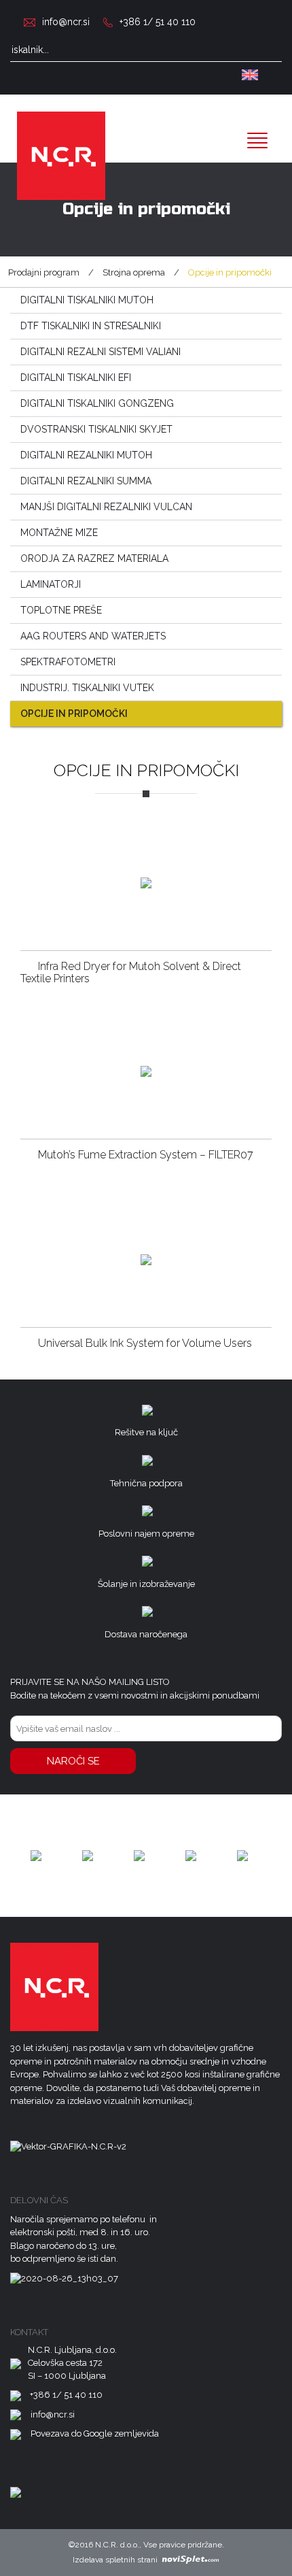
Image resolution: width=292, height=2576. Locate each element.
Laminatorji (51, 584)
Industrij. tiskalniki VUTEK (87, 688)
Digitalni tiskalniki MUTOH (87, 300)
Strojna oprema (134, 272)
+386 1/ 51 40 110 (158, 22)
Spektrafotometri (68, 662)
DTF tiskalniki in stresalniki (91, 326)
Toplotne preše (61, 610)
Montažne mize (59, 533)
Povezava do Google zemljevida (95, 2433)
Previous (20, 1856)
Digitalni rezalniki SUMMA (86, 481)
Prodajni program (44, 272)
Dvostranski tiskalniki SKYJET (96, 429)
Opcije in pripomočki (74, 714)
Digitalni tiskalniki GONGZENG (97, 403)
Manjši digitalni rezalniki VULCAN (106, 507)
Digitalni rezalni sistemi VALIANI (101, 352)
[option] (36, 1856)
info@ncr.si (66, 22)
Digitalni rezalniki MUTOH (86, 455)
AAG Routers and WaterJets (93, 636)
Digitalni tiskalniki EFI (76, 378)
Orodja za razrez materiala (94, 558)
